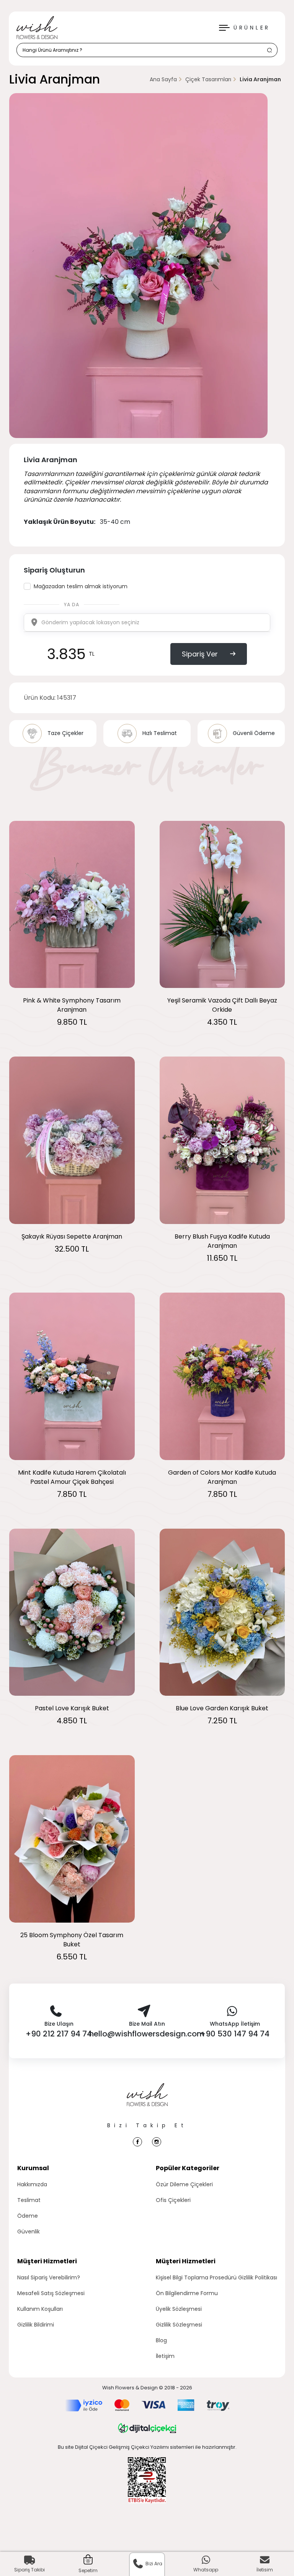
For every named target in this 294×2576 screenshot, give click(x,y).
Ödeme (28, 2216)
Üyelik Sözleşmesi (179, 2309)
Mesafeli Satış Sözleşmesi (51, 2293)
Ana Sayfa (163, 79)
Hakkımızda (32, 2184)
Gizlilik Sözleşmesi (179, 2325)
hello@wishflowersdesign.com (147, 2034)
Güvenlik (29, 2231)
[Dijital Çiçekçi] (147, 2428)
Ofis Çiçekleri (173, 2200)
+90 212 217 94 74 (59, 2034)
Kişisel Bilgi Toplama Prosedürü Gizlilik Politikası (216, 2277)
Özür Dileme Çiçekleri (184, 2184)
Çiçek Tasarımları (208, 79)
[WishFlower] (37, 28)
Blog (161, 2340)
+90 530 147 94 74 (235, 2034)
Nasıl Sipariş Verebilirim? (49, 2277)
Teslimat (29, 2200)
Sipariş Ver (200, 654)
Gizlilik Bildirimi (36, 2325)
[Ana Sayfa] (147, 2102)
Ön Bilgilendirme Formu (187, 2293)
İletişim (165, 2356)
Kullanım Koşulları (40, 2309)
